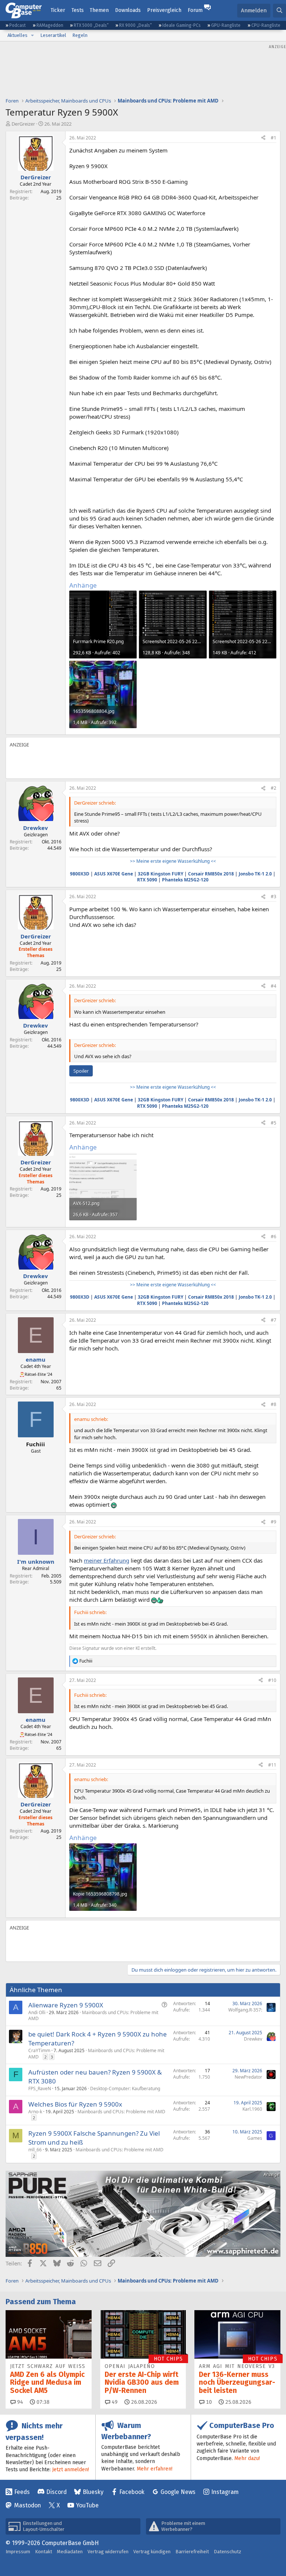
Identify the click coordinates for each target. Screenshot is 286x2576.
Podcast (18, 25)
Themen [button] (99, 10)
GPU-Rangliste (226, 25)
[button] (32, 35)
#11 (272, 1765)
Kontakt (44, 2552)
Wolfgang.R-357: (245, 2010)
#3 (274, 897)
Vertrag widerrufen (108, 2552)
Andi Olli (37, 2012)
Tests (78, 10)
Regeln (80, 35)
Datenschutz (228, 2552)
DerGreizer (23, 124)
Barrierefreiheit (192, 2552)
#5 (274, 1123)
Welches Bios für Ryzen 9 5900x (75, 2104)
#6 (274, 1237)
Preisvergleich (164, 10)
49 (114, 2402)
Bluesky (93, 2492)
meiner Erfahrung (107, 1560)
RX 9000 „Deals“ (136, 25)
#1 (274, 138)
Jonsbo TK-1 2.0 (255, 874)
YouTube (87, 2505)
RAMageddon (50, 25)
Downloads (128, 10)
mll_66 (35, 2150)
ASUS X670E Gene (114, 874)
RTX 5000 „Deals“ (91, 25)
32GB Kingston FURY (161, 874)
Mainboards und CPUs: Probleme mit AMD (93, 2016)
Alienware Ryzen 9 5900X (66, 2005)
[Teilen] (263, 138)
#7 (274, 1320)
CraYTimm (39, 2050)
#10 (272, 1680)
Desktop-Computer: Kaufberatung (125, 2089)
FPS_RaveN (40, 2089)
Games (255, 2138)
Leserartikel (53, 35)
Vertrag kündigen (152, 2552)
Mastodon (28, 2505)
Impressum (18, 2552)
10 (208, 2402)
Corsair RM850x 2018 (211, 874)
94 (19, 2402)
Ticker (58, 10)
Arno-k (35, 2112)
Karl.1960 (252, 2109)
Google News (178, 2492)
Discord (56, 2492)
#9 (274, 1522)
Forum (195, 10)
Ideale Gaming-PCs (182, 25)
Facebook (132, 2492)
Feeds (22, 2492)
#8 (274, 1404)
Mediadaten (70, 2552)
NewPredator (248, 2077)
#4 (274, 986)
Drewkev (253, 2039)
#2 (274, 788)
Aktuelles (18, 35)
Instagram (225, 2492)
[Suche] (279, 11)
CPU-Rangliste (266, 25)
